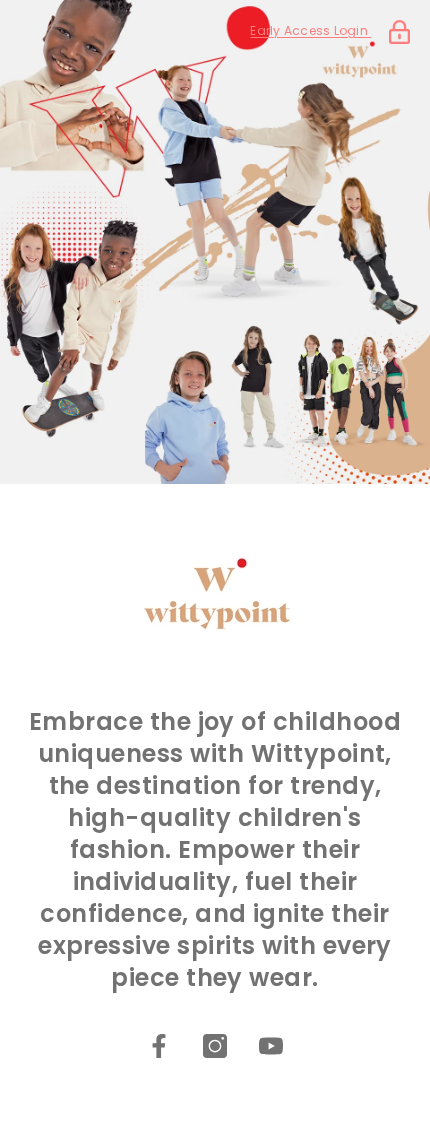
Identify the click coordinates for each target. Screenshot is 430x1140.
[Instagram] (215, 1046)
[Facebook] (159, 1046)
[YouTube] (271, 1046)
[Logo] (215, 590)
